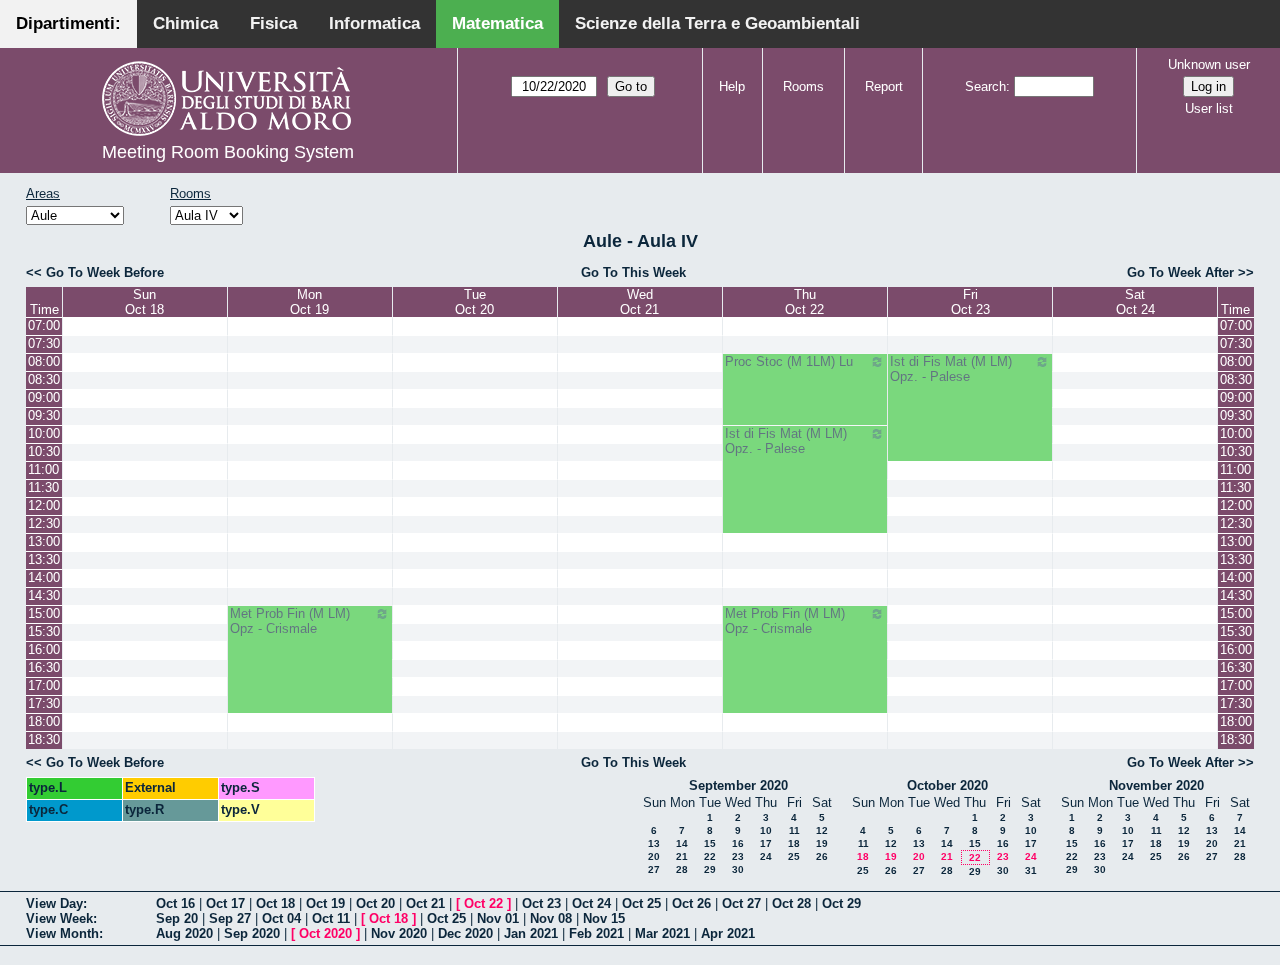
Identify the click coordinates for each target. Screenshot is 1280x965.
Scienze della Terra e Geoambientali (717, 23)
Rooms (803, 86)
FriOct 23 (970, 302)
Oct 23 (541, 903)
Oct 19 (325, 903)
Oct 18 (275, 903)
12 (822, 830)
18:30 (44, 739)
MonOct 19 (309, 302)
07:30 (44, 343)
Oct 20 (375, 903)
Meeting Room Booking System (228, 152)
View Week (59, 918)
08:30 (44, 379)
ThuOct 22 (804, 302)
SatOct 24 (1135, 302)
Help (732, 86)
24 (766, 856)
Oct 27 (741, 903)
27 (654, 869)
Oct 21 (425, 903)
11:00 (43, 469)
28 (682, 869)
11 (794, 830)
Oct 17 (225, 903)
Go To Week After (1180, 272)
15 (710, 843)
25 (794, 856)
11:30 (43, 487)
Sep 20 (177, 918)
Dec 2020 (465, 933)
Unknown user (1209, 64)
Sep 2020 (252, 933)
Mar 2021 (662, 933)
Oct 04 (281, 918)
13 (654, 843)
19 (822, 843)
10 (766, 830)
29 (710, 869)
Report (884, 86)
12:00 (44, 505)
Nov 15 (604, 918)
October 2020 (947, 785)
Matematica (497, 23)
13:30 (44, 559)
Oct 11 (331, 918)
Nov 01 (498, 918)
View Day (54, 903)
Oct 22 (483, 903)
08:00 (44, 361)
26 (822, 856)
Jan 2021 (531, 933)
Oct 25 (641, 903)
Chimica (185, 23)
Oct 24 (591, 903)
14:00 (44, 577)
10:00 (44, 433)
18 (794, 843)
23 (738, 856)
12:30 (44, 523)
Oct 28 (791, 903)
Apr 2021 (728, 933)
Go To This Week (633, 272)
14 (682, 843)
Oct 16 (175, 903)
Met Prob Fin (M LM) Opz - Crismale (290, 621)
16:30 (44, 667)
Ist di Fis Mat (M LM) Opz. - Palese (951, 369)
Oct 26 (691, 903)
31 (1031, 870)
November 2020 (1156, 785)
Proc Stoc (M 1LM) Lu (789, 361)
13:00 (44, 541)
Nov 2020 (399, 933)
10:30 (44, 451)
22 (710, 856)
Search (985, 86)
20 (654, 856)
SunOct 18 (144, 302)
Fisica (273, 23)
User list (1209, 108)
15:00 (44, 613)
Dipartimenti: (68, 23)
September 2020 (738, 785)
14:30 (44, 595)
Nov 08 (551, 918)
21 (682, 856)
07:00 (44, 325)
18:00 (44, 721)
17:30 (44, 703)
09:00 (44, 397)
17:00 (44, 685)
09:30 (44, 415)
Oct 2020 (325, 933)
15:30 (44, 631)
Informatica (374, 23)
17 (766, 843)
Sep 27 (230, 918)
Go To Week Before (105, 272)
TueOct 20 (474, 302)
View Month (62, 933)
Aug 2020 (184, 933)
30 (738, 869)
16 (738, 843)
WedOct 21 (639, 302)
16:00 (44, 649)
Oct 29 (841, 903)
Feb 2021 (596, 933)
